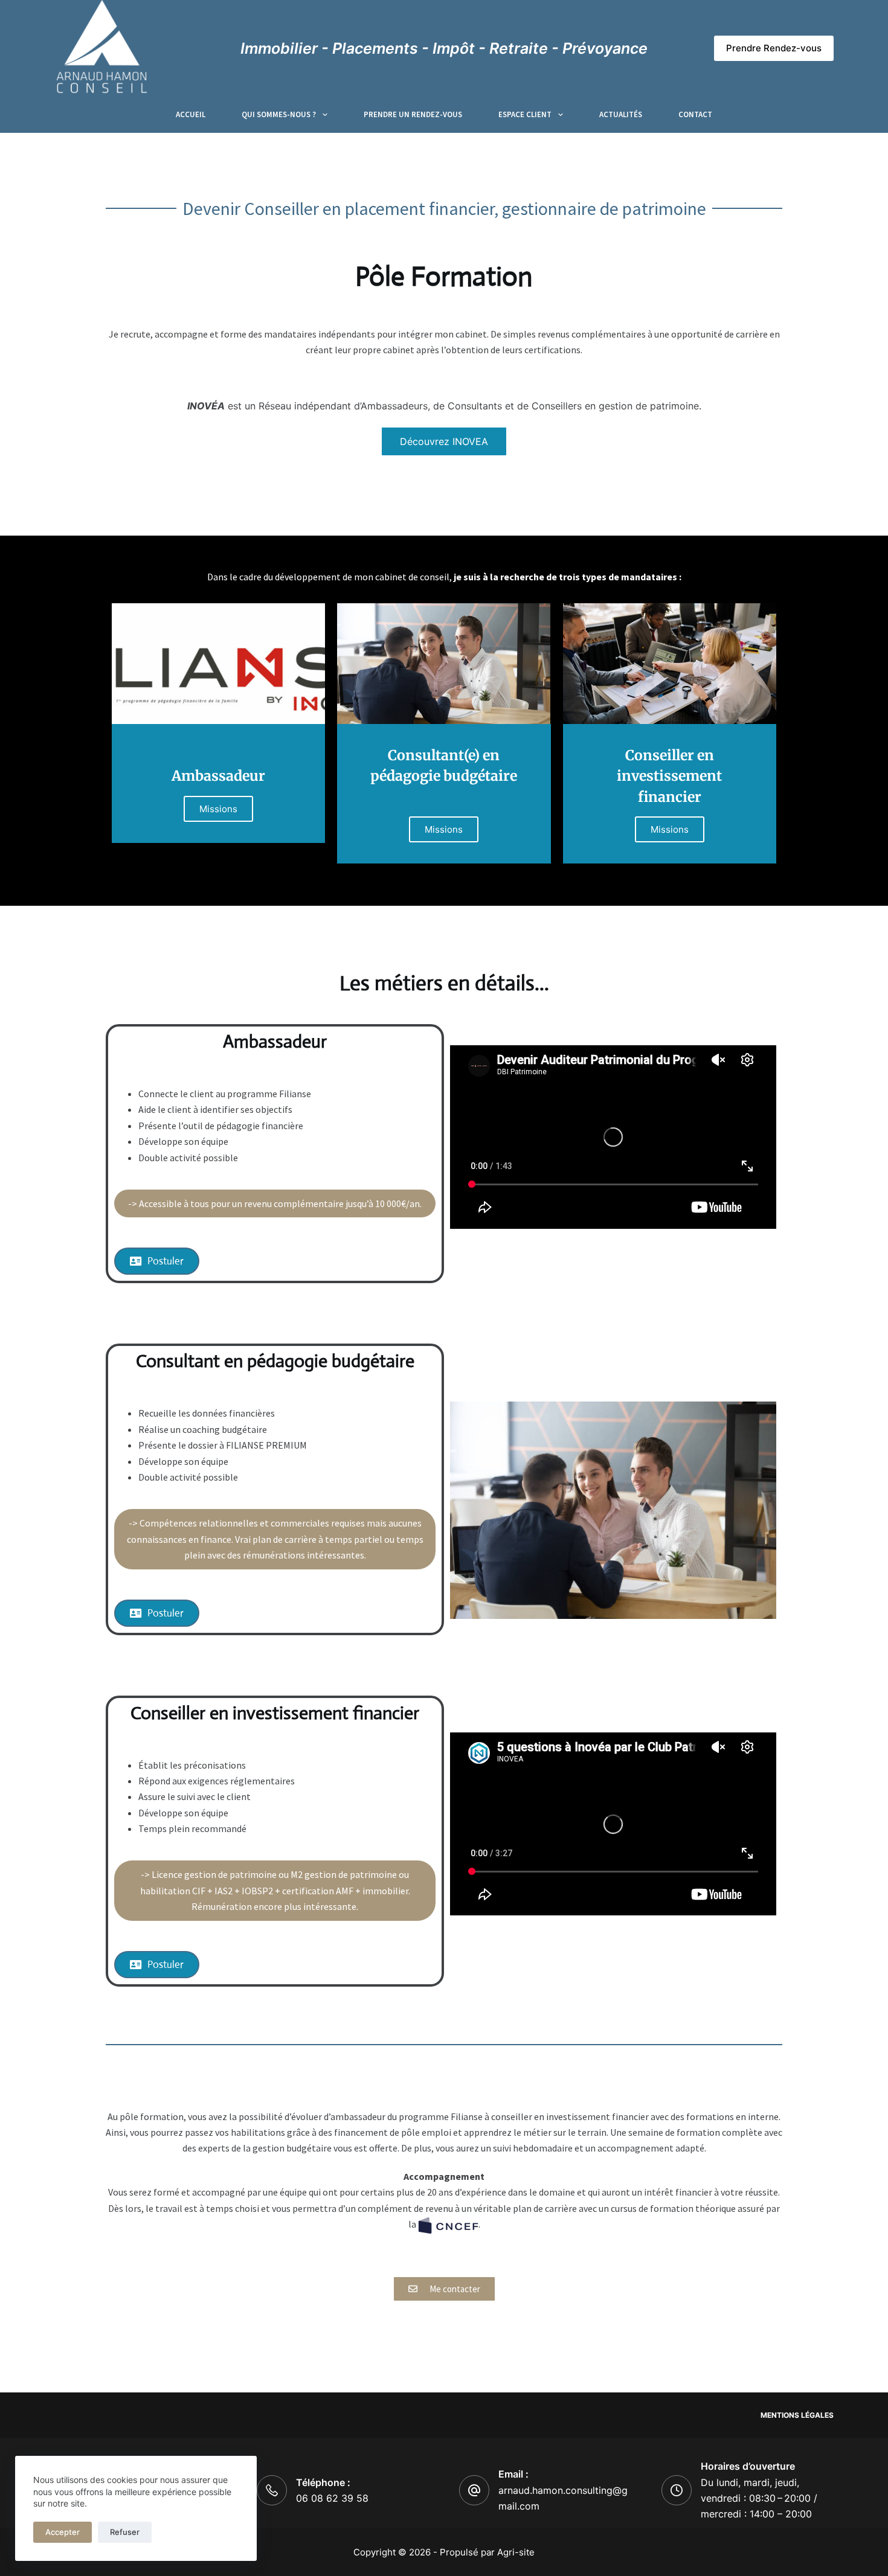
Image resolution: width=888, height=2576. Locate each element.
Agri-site (516, 2552)
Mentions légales (797, 2415)
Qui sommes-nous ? (279, 114)
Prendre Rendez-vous (774, 48)
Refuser (125, 2532)
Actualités (621, 114)
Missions (218, 809)
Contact (695, 114)
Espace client (525, 114)
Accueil (191, 114)
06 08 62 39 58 (332, 2498)
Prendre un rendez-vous (413, 114)
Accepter (63, 2532)
